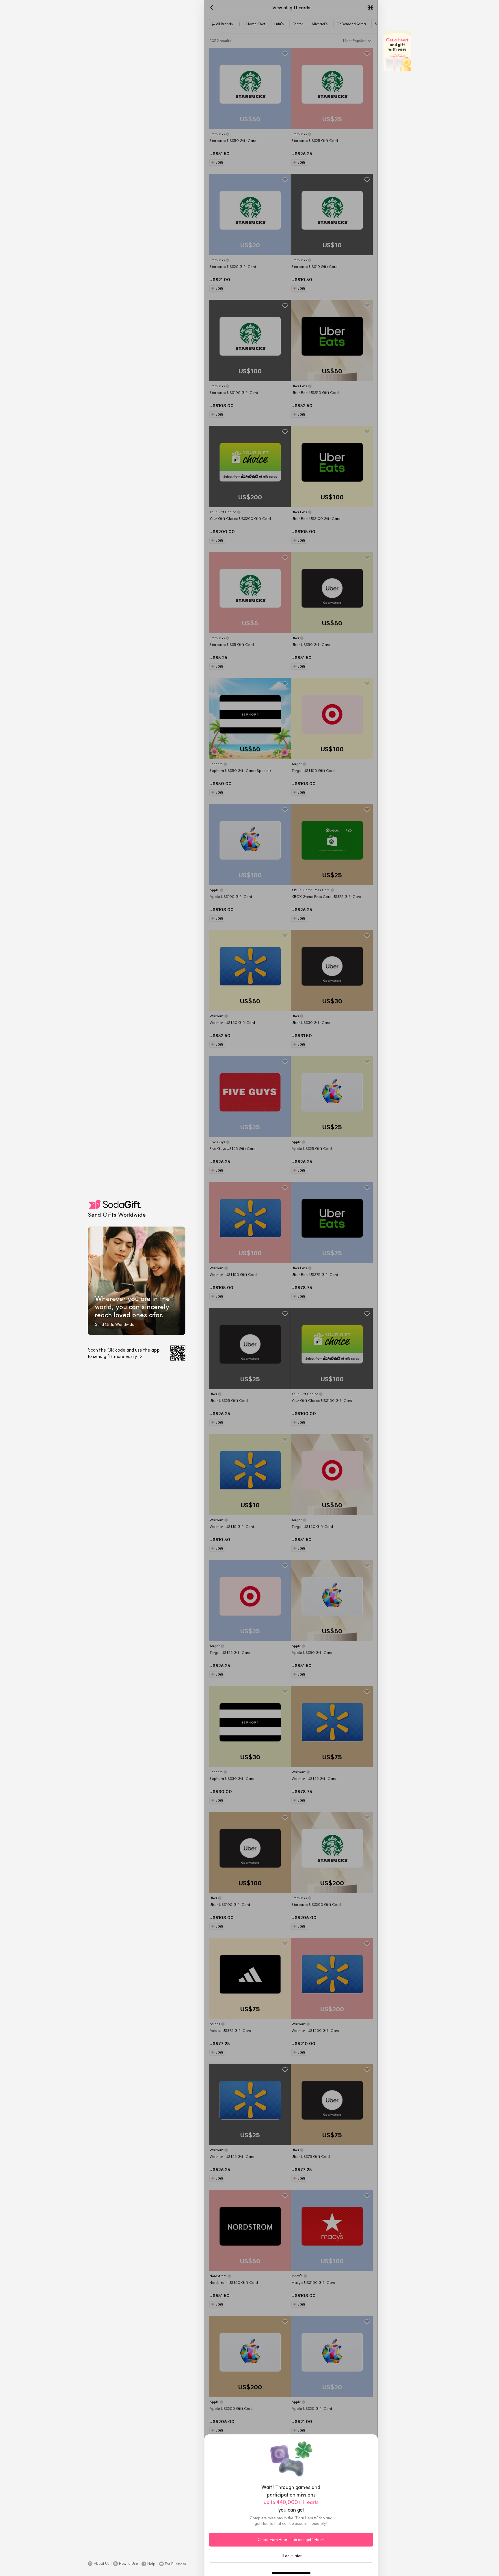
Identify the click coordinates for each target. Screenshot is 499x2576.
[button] (99, 2564)
